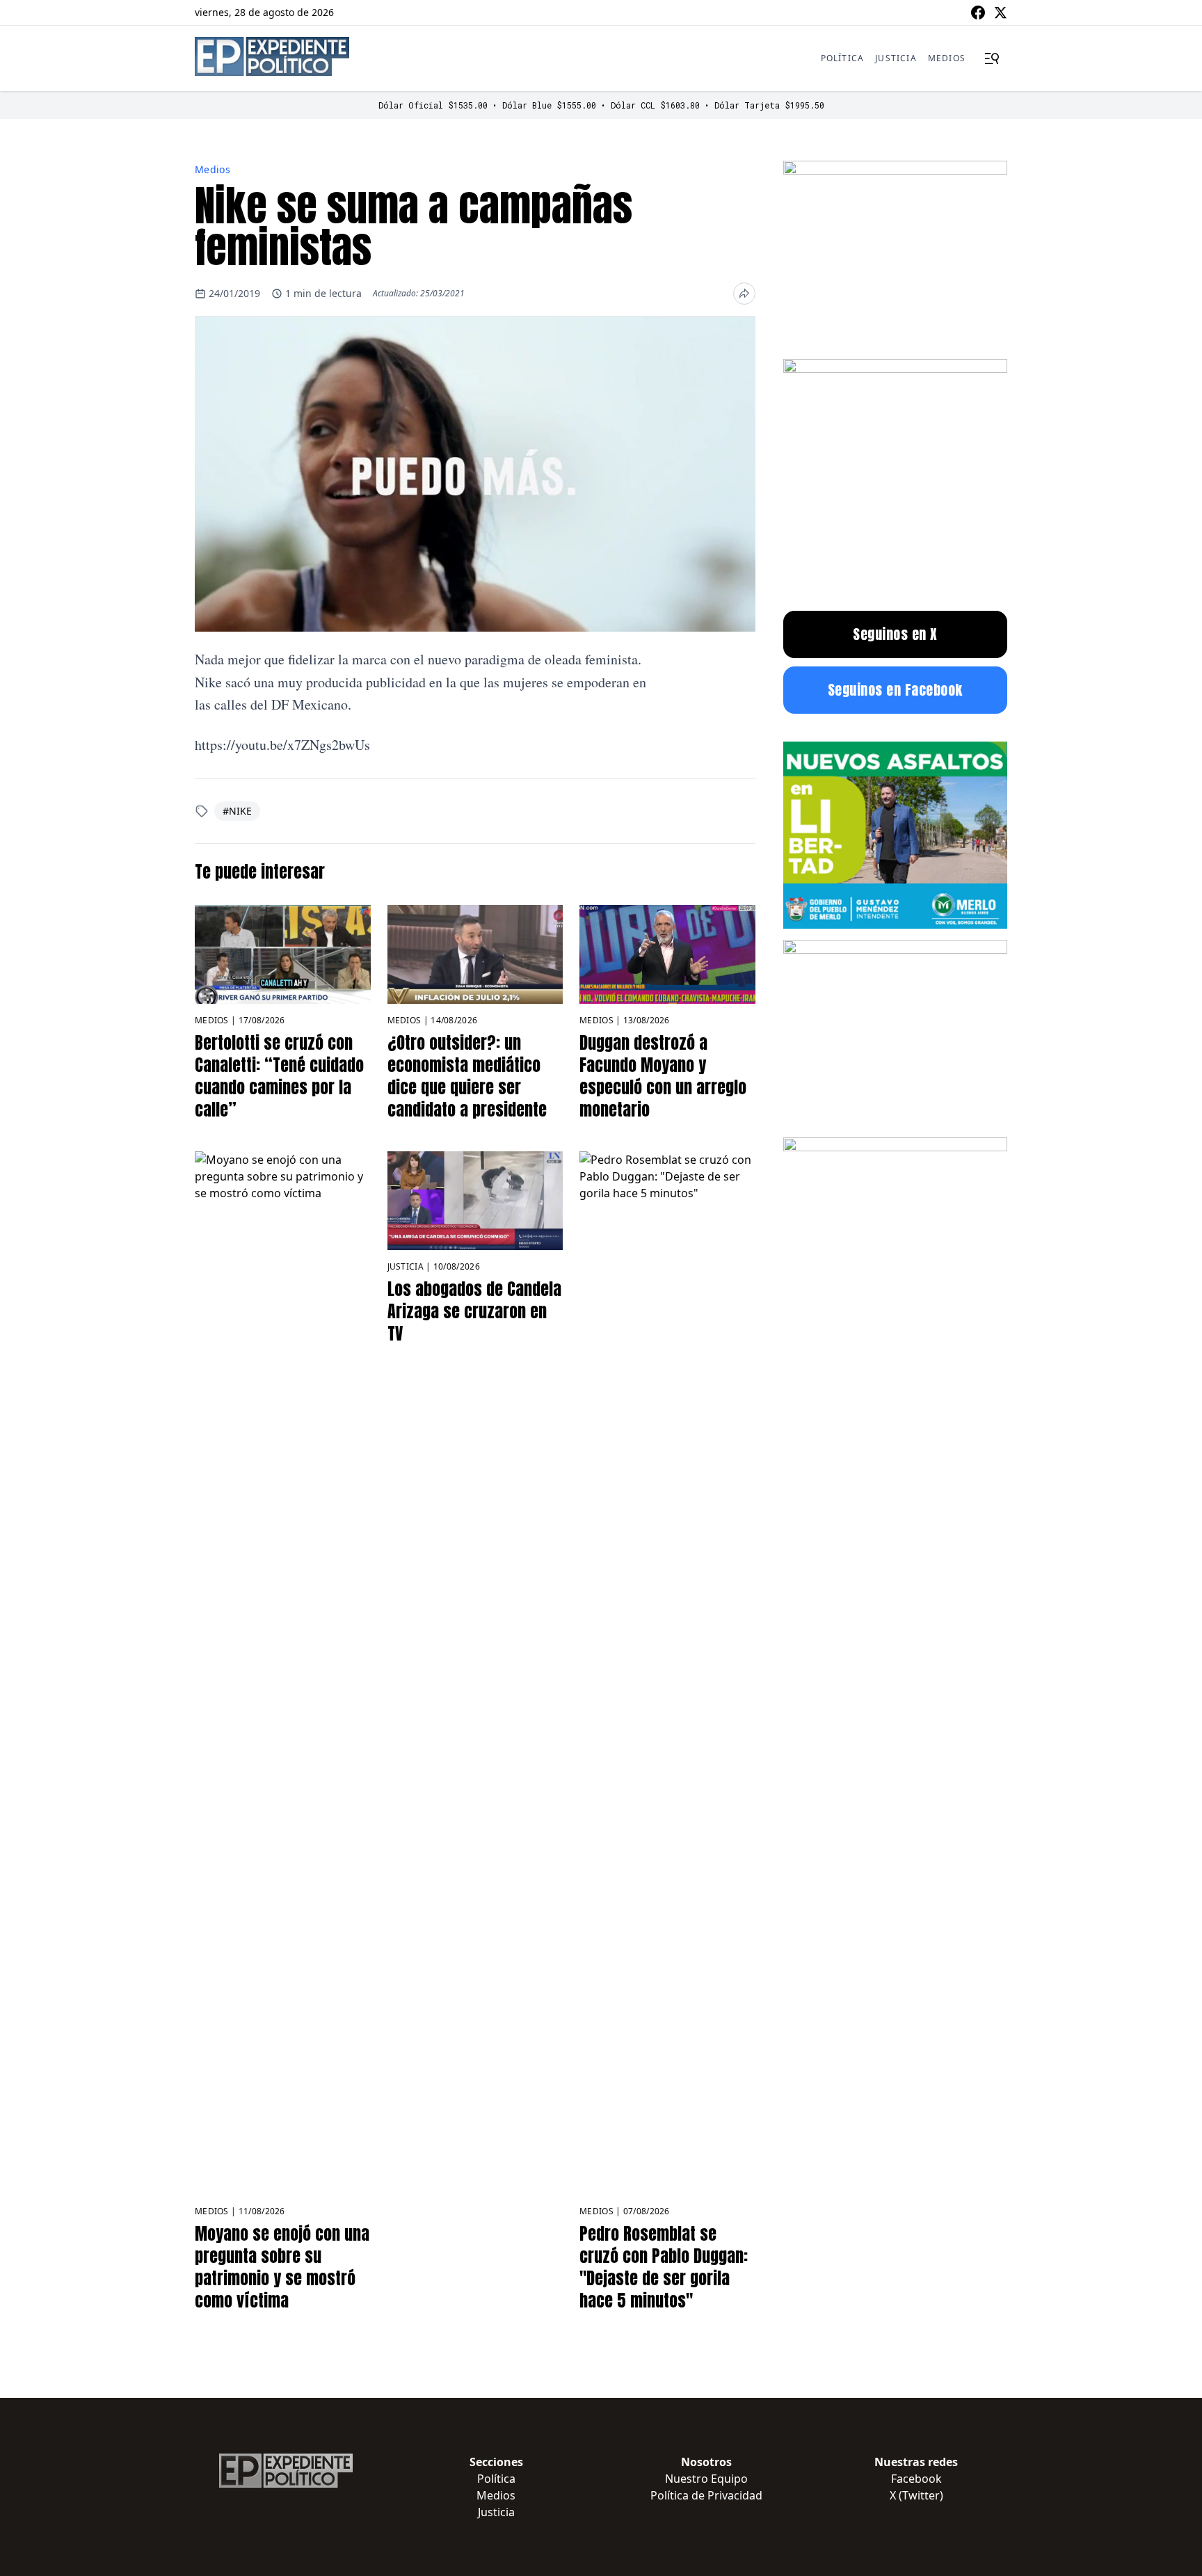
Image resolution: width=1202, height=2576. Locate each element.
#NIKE (237, 811)
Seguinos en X (895, 634)
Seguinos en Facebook (895, 690)
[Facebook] (978, 13)
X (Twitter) (916, 2495)
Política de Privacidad (706, 2495)
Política (843, 58)
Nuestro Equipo (706, 2479)
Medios (947, 58)
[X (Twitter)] (1000, 13)
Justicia (896, 58)
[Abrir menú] (992, 58)
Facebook (916, 2479)
